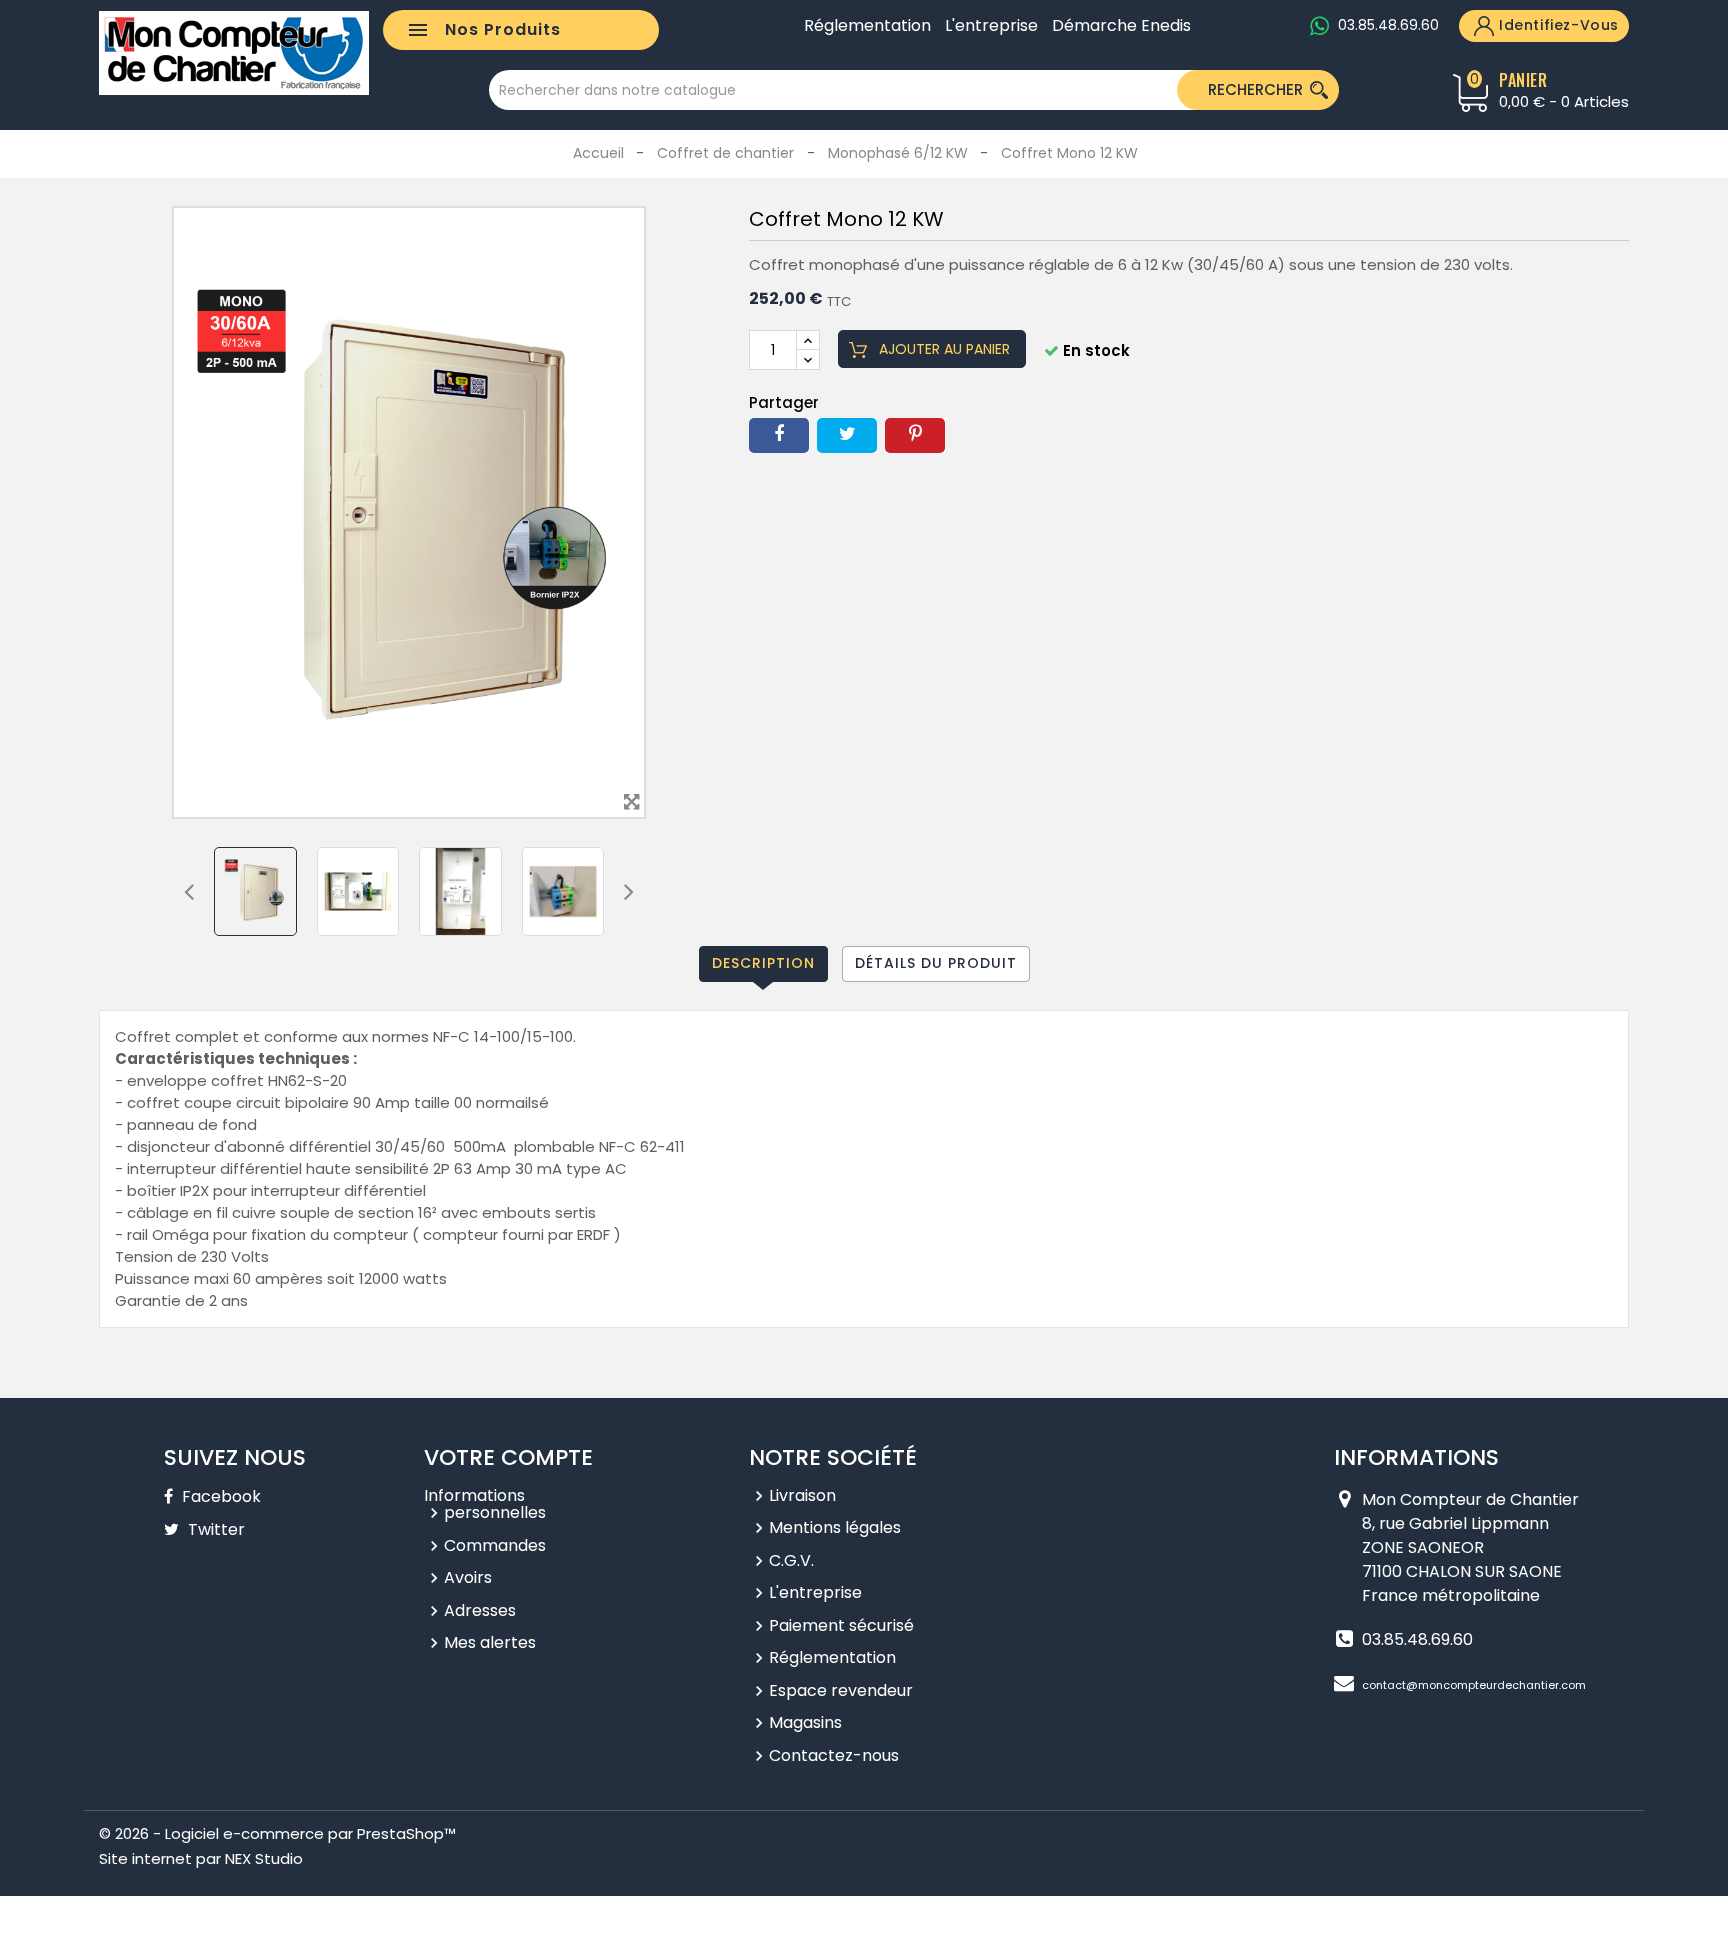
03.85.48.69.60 (1388, 25)
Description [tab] (763, 963)
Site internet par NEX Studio (201, 1858)
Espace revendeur (841, 1690)
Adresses (480, 1610)
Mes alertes (490, 1642)
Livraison (802, 1495)
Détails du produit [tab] (936, 963)
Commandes (495, 1545)
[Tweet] (847, 435)
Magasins (805, 1722)
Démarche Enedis (1121, 26)
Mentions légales (835, 1527)
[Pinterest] (915, 435)
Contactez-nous (834, 1755)
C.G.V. (791, 1560)
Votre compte (508, 1457)
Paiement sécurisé (841, 1625)
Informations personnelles (485, 1504)
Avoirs (468, 1577)
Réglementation (867, 26)
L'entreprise (991, 26)
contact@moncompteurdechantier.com (1474, 1685)
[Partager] (779, 435)
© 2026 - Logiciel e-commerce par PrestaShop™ (277, 1833)
